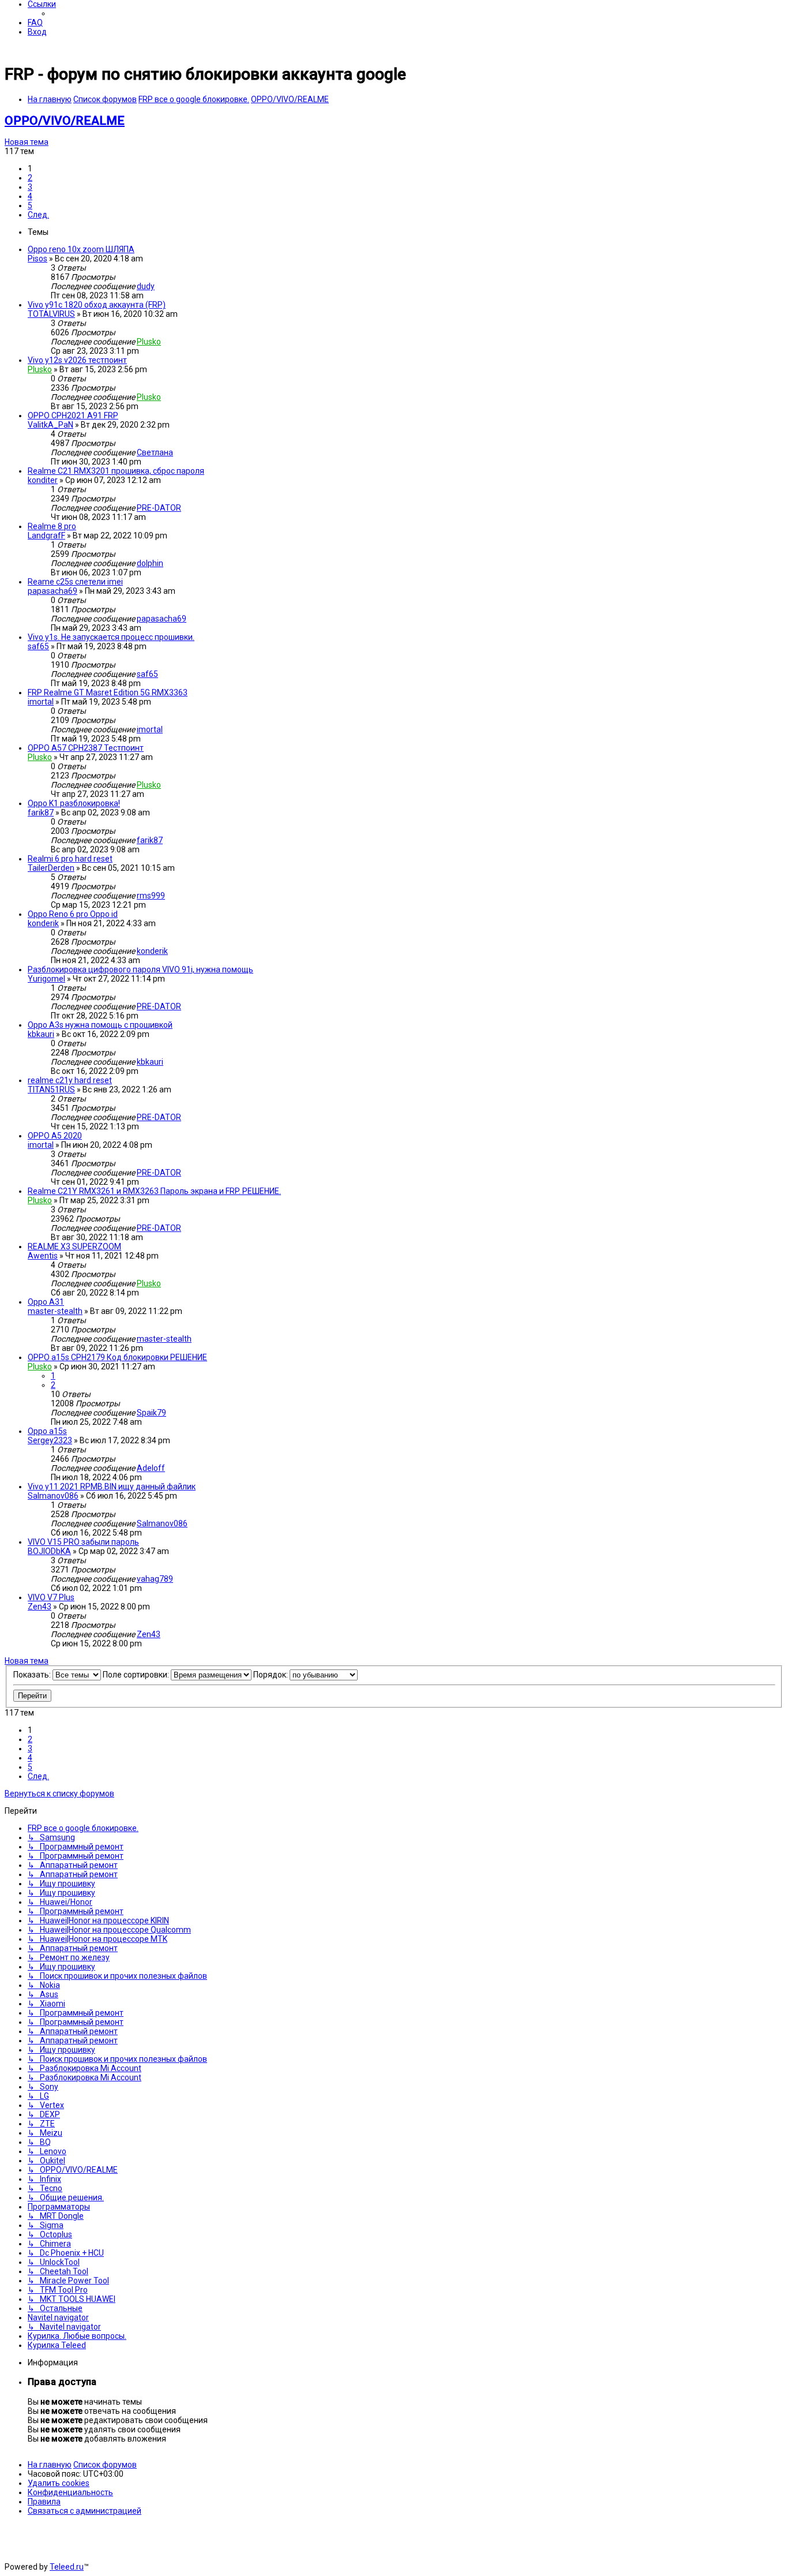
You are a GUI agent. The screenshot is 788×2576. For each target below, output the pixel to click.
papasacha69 (52, 591)
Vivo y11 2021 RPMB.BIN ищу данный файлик (112, 1487)
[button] (38, 215)
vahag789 (155, 1579)
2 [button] (30, 178)
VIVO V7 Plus (51, 1597)
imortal (41, 702)
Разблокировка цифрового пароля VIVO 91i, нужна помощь (140, 969)
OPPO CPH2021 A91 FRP (73, 415)
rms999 (151, 896)
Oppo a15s (47, 1431)
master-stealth (55, 1311)
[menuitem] (35, 23)
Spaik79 (151, 1413)
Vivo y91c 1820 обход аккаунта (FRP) (97, 305)
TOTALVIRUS (51, 314)
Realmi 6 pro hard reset (70, 859)
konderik (43, 923)
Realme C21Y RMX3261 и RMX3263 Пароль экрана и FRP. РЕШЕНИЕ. (154, 1191)
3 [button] (30, 187)
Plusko (149, 342)
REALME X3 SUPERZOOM (74, 1246)
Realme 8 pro (52, 526)
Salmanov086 (53, 1496)
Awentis (43, 1256)
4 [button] (30, 196)
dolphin (150, 563)
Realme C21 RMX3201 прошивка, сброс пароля (116, 471)
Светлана (155, 452)
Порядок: (271, 1675)
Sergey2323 (50, 1440)
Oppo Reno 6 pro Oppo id (73, 914)
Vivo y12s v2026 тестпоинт (77, 360)
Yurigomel (46, 979)
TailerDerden (51, 868)
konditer (43, 480)
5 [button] (30, 205)
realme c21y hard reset (70, 1080)
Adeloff (151, 1468)
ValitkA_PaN (50, 425)
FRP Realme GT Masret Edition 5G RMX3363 (108, 692)
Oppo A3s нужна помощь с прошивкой (100, 1025)
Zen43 (40, 1607)
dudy (146, 286)
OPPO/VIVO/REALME (65, 121)
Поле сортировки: (137, 1675)
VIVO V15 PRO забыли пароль (83, 1542)
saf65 (38, 646)
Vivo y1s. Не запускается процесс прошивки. (111, 637)
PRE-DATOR (159, 508)
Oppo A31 (46, 1302)
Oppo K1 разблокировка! (74, 803)
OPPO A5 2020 (55, 1136)
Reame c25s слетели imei (75, 582)
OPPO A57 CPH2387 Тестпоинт (86, 748)
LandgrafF (46, 536)
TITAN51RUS (51, 1089)
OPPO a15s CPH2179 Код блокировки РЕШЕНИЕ (117, 1357)
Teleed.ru (67, 2567)
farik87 (41, 813)
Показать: (33, 1675)
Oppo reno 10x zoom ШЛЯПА (81, 249)
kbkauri (41, 1034)
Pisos (37, 259)
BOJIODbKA (49, 1551)
